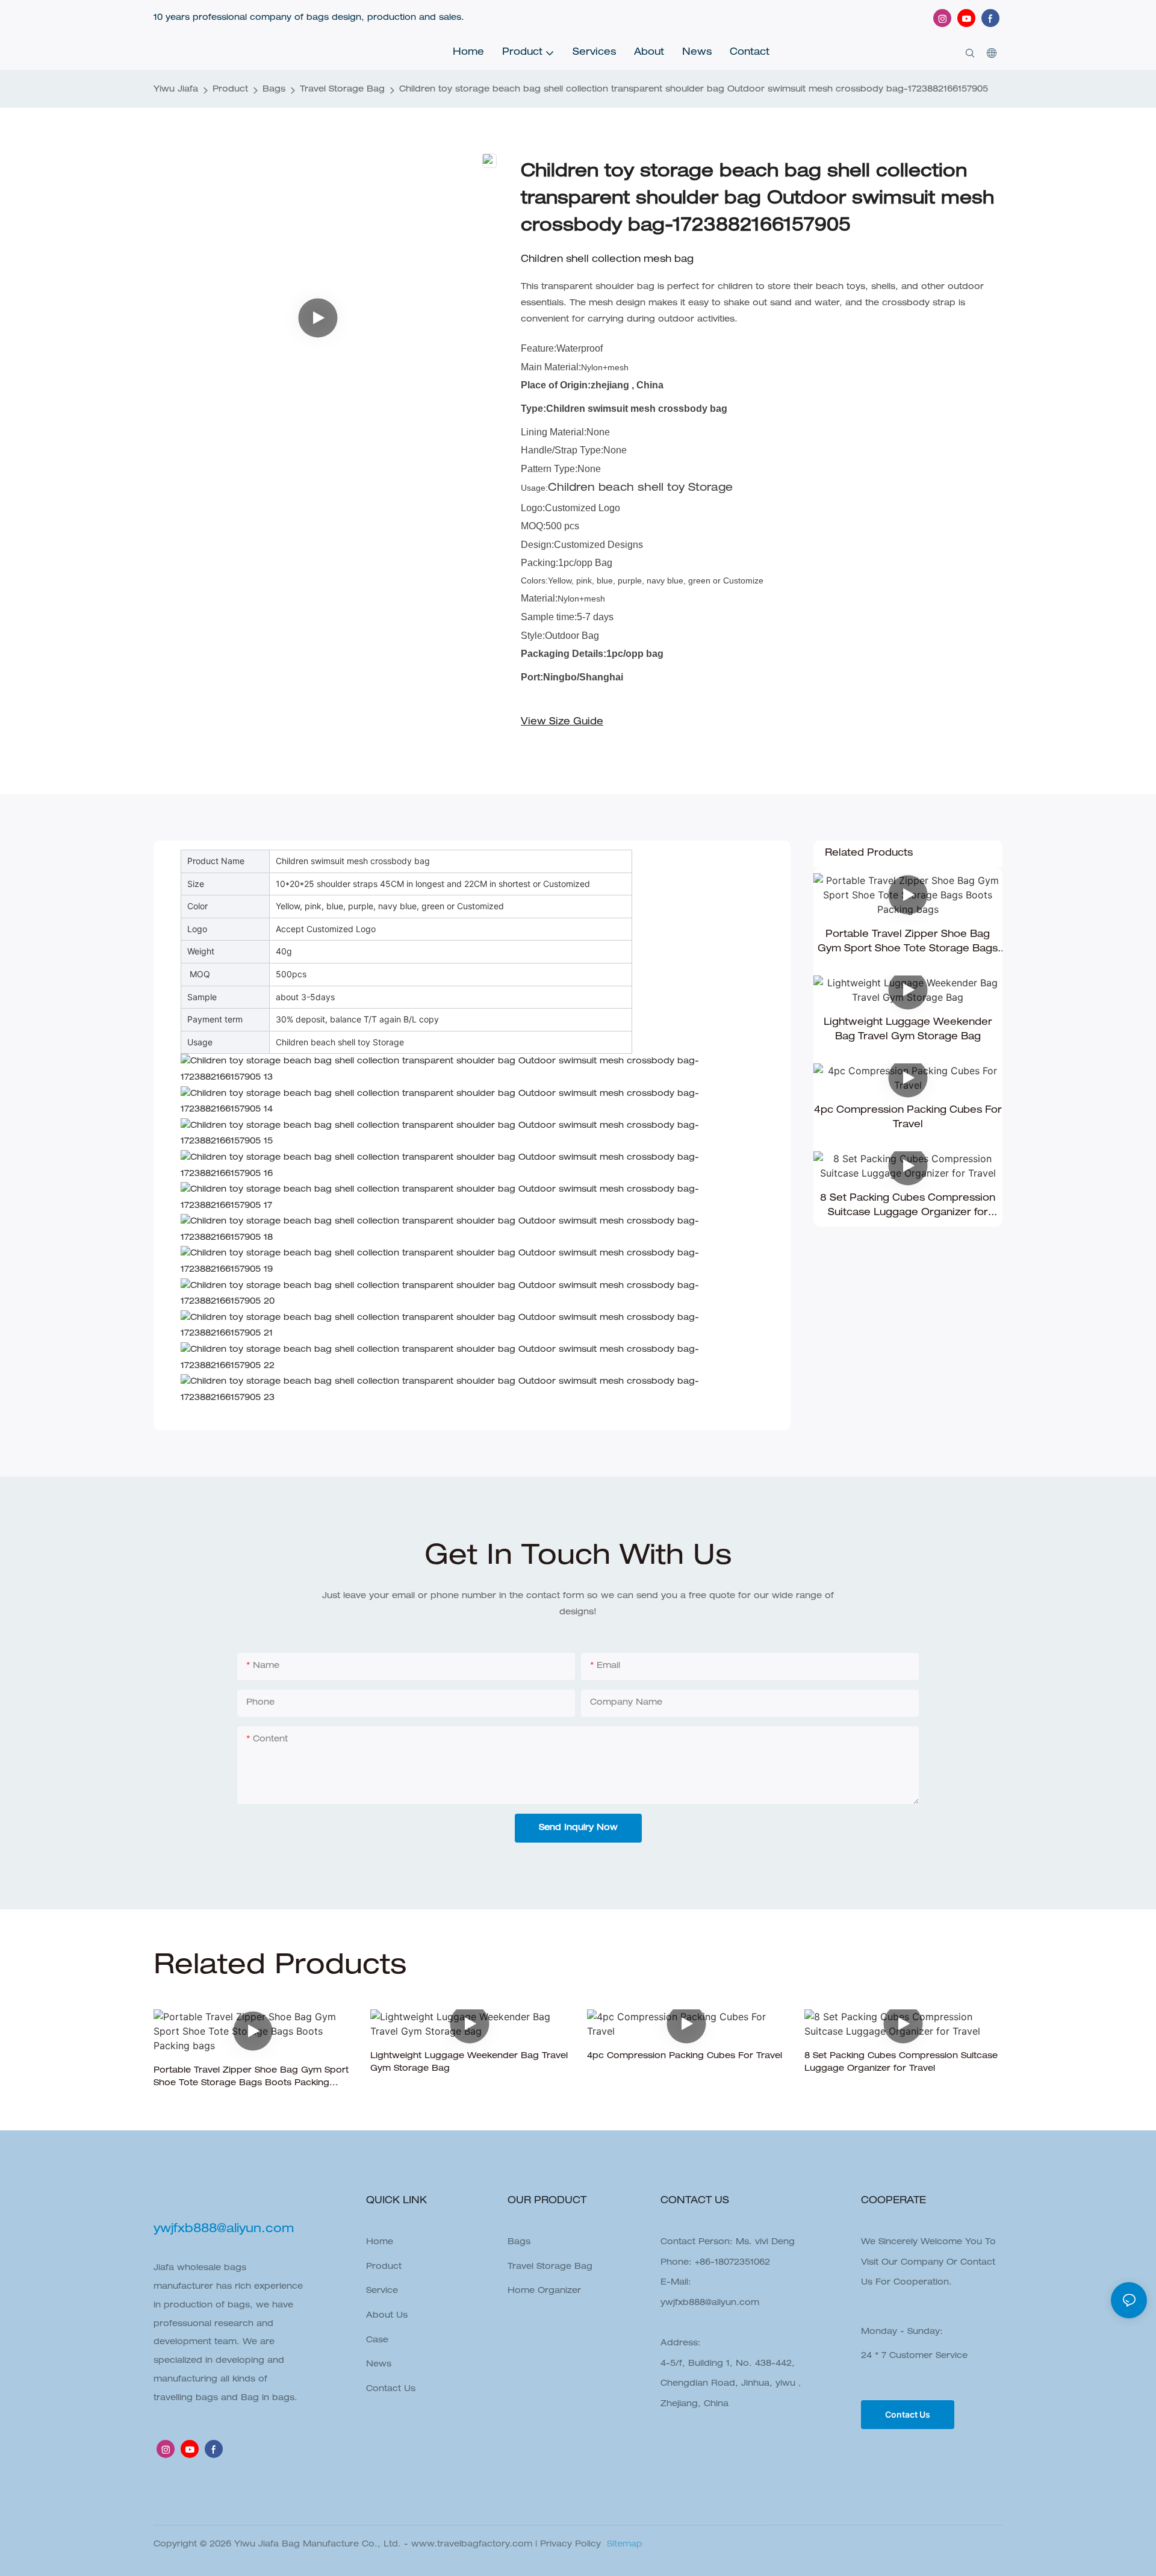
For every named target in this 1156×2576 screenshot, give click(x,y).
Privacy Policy (570, 2545)
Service (382, 2291)
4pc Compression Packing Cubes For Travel (908, 1118)
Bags (274, 90)
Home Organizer (544, 2291)
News (379, 2365)
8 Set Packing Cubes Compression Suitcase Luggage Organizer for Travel (908, 1207)
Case (377, 2341)
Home (380, 2242)
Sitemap (623, 2545)
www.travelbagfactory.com (472, 2545)
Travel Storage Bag (342, 90)
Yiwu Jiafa (176, 90)
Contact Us (391, 2389)
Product (230, 90)
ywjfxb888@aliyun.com (710, 2303)
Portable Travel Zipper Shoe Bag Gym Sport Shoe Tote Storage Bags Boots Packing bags (908, 944)
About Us (387, 2316)
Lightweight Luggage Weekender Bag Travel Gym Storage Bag (908, 1030)
